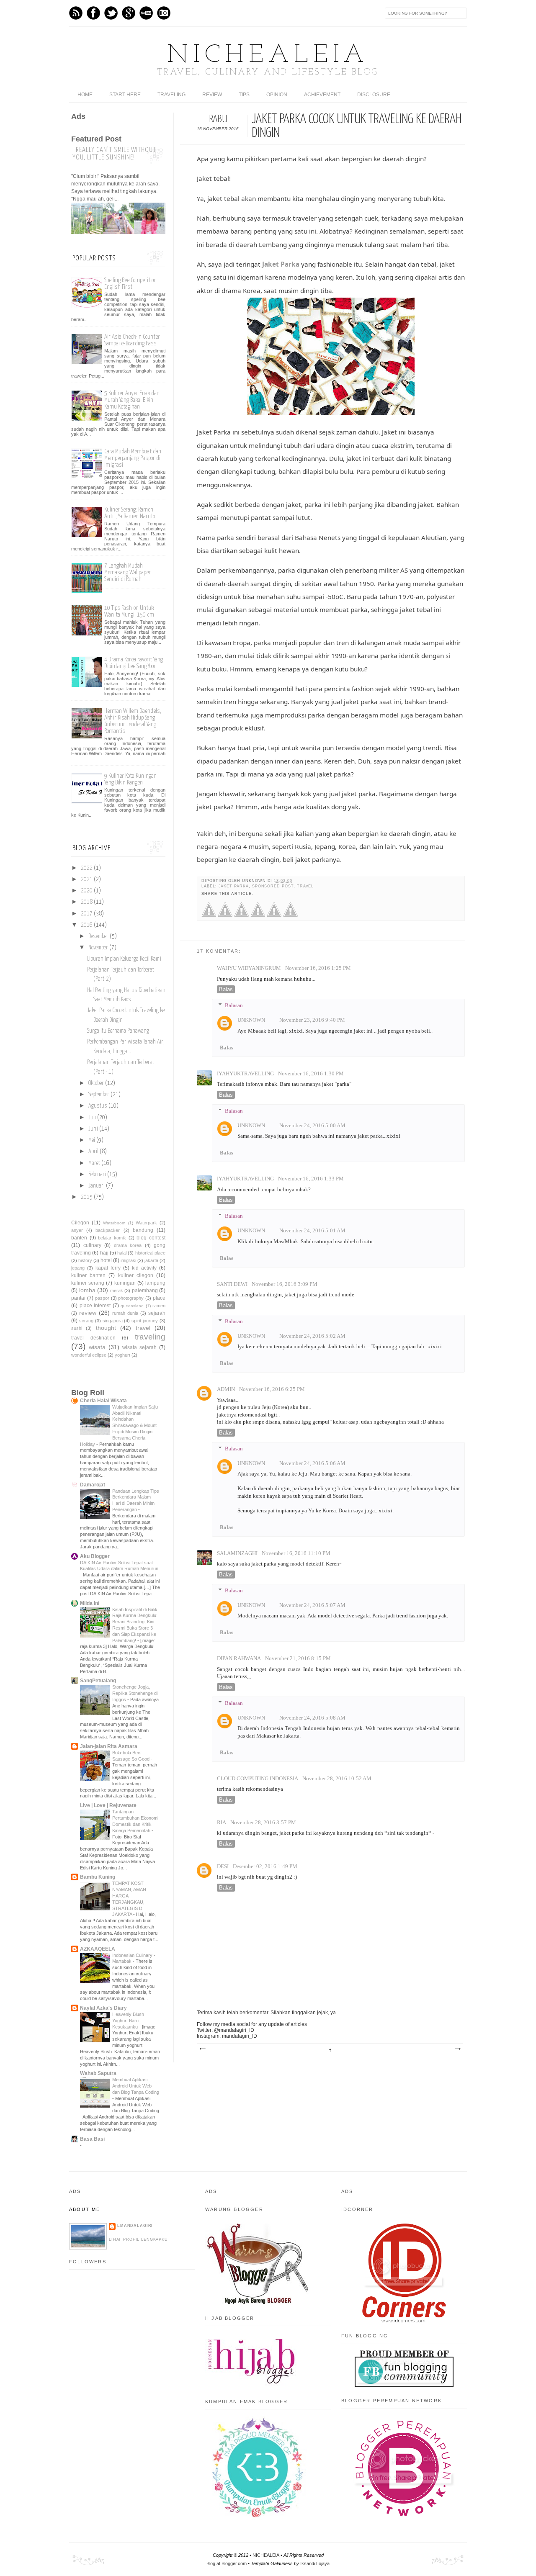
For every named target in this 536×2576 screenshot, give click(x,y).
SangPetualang (98, 1681)
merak (117, 1291)
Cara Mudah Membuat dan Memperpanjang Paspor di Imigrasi (133, 458)
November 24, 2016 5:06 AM (312, 1463)
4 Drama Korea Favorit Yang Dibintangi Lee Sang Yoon (134, 663)
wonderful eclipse (89, 1355)
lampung (155, 1283)
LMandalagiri (135, 2226)
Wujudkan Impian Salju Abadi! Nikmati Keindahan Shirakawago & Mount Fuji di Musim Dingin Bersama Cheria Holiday (119, 1426)
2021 (87, 879)
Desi (223, 1866)
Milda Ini (90, 1603)
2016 (87, 925)
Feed (76, 13)
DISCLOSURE (374, 95)
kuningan (125, 1283)
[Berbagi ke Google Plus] (241, 915)
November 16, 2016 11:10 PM (296, 1553)
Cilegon (80, 1223)
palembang (145, 1291)
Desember (98, 936)
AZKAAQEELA (98, 1949)
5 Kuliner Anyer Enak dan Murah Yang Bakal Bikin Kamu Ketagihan (132, 400)
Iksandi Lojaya (315, 2563)
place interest (95, 1306)
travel (305, 886)
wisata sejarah (139, 1347)
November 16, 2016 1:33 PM (311, 1179)
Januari (97, 1186)
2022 (87, 868)
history (85, 1260)
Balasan (234, 1005)
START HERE (125, 95)
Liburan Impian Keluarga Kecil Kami (124, 959)
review (88, 1313)
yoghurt (122, 1355)
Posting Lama (457, 2049)
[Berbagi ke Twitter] (225, 915)
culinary (92, 1245)
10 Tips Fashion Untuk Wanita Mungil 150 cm (129, 611)
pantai (78, 1298)
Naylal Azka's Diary (103, 2008)
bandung (143, 1230)
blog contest (151, 1238)
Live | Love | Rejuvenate (108, 1805)
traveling (150, 1337)
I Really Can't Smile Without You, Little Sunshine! (114, 154)
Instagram (164, 13)
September (99, 1095)
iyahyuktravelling (245, 1074)
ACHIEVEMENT (322, 95)
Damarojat (93, 1485)
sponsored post (273, 886)
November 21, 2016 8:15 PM (298, 1658)
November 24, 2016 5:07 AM (312, 1605)
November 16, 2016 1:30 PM (311, 1074)
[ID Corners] (404, 2321)
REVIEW (212, 95)
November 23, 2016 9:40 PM (312, 1020)
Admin (226, 1389)
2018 (87, 902)
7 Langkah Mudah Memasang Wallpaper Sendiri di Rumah (128, 572)
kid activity (144, 1268)
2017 (87, 914)
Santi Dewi (232, 1284)
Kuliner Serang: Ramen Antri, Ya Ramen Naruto (130, 513)
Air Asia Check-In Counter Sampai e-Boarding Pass (132, 340)
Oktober (96, 1083)
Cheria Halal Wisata (103, 1401)
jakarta (151, 1260)
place (159, 1298)
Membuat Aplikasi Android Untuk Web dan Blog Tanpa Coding (136, 2086)
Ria (222, 1823)
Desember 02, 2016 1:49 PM (265, 1866)
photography (131, 1298)
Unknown (251, 1020)
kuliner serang (88, 1283)
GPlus (129, 13)
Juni (93, 1129)
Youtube (146, 13)
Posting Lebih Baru (202, 2049)
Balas (226, 989)
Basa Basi (92, 2139)
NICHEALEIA (268, 56)
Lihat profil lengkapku (138, 2239)
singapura (113, 1321)
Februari (97, 1175)
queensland (132, 1306)
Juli (92, 1118)
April (93, 1152)
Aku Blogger (95, 1556)
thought (106, 1328)
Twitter (111, 13)
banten (79, 1238)
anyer (77, 1230)
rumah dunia (125, 1313)
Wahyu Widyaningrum (249, 968)
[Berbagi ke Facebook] (209, 915)
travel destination (93, 1338)
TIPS (244, 95)
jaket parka (234, 886)
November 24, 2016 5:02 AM (312, 1336)
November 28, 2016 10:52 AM (337, 1779)
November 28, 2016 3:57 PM (263, 1823)
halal (122, 1253)
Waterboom (114, 1223)
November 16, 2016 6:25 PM (272, 1389)
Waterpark (146, 1223)
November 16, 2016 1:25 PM (318, 968)
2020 (87, 891)
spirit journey (145, 1321)
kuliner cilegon (136, 1275)
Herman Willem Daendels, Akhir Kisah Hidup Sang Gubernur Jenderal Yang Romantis (133, 721)
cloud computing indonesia (258, 1779)
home (85, 95)
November (98, 948)
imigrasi (128, 1260)
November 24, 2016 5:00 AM (312, 1126)
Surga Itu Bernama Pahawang (118, 1031)
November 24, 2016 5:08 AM (312, 1718)
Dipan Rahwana (239, 1658)
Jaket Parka (281, 264)
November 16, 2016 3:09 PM (285, 1284)
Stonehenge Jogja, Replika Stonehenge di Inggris (135, 1693)
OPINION (277, 95)
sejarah (157, 1313)
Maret (94, 1163)
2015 (87, 1197)
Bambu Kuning (98, 1877)
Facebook (93, 13)
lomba (87, 1290)
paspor (102, 1298)
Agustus (98, 1106)
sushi (77, 1328)
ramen (159, 1306)
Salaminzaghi (237, 1553)
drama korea (128, 1245)
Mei (92, 1140)
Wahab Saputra (98, 2073)
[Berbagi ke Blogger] (258, 915)
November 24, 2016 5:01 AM (312, 1231)
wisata (97, 1347)
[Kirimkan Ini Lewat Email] (274, 915)
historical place (150, 1253)
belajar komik (112, 1238)
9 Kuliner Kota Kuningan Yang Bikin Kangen (130, 779)
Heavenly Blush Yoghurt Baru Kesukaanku (128, 2021)
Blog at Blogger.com (227, 2563)
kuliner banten (88, 1275)
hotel (106, 1260)
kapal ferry (108, 1268)
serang (86, 1321)
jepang (78, 1268)
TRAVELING (171, 95)
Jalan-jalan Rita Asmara (109, 1746)
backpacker (108, 1230)
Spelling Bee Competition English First (130, 284)
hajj (104, 1253)
